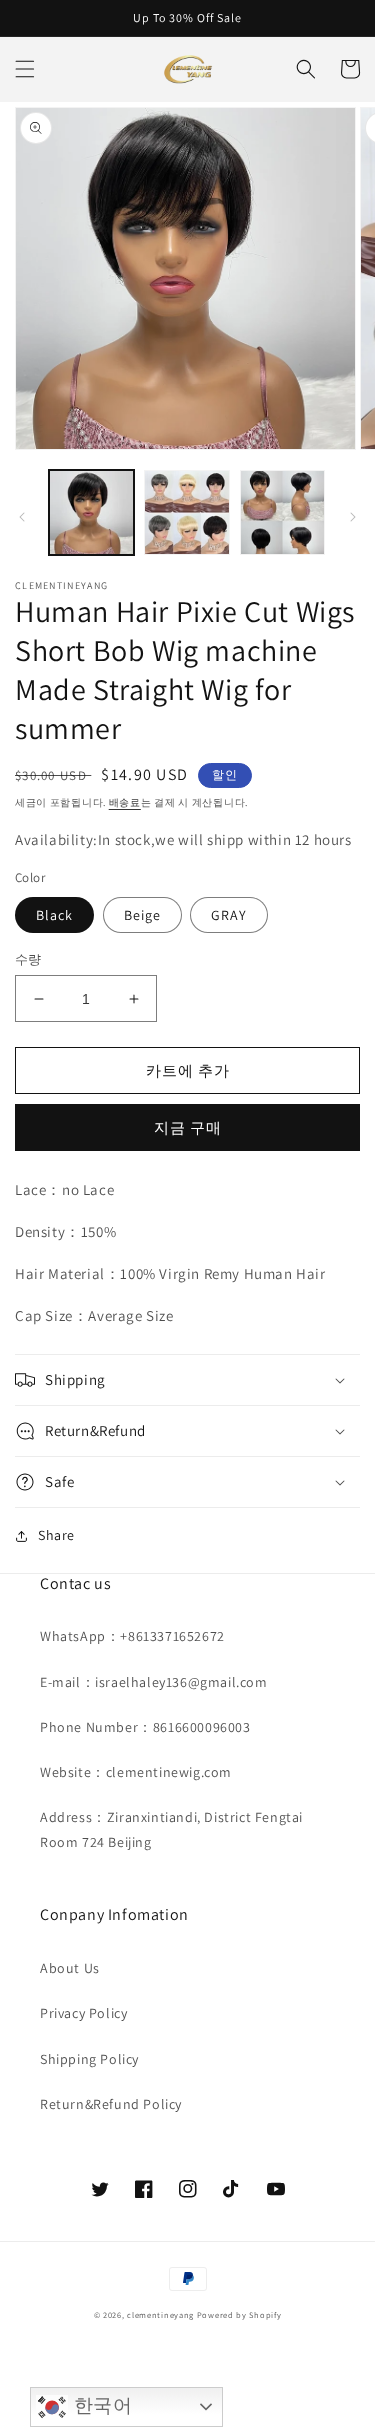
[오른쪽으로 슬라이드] (353, 517)
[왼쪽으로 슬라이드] (22, 517)
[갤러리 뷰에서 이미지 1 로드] (91, 512)
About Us (70, 1968)
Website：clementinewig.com (136, 1772)
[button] (25, 69)
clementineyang (160, 2314)
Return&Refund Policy (111, 2104)
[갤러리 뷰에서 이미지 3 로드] (282, 512)
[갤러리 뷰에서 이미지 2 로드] (186, 512)
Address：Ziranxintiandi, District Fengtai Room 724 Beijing (171, 1829)
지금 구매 (188, 1127)
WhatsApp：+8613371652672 (132, 1636)
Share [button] (56, 1535)
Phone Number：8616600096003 (145, 1727)
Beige (142, 915)
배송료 (125, 802)
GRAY (229, 915)
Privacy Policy (83, 2013)
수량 (28, 959)
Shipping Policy (89, 2059)
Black (54, 915)
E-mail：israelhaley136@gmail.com (154, 1682)
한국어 (100, 2405)
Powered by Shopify (239, 2314)
